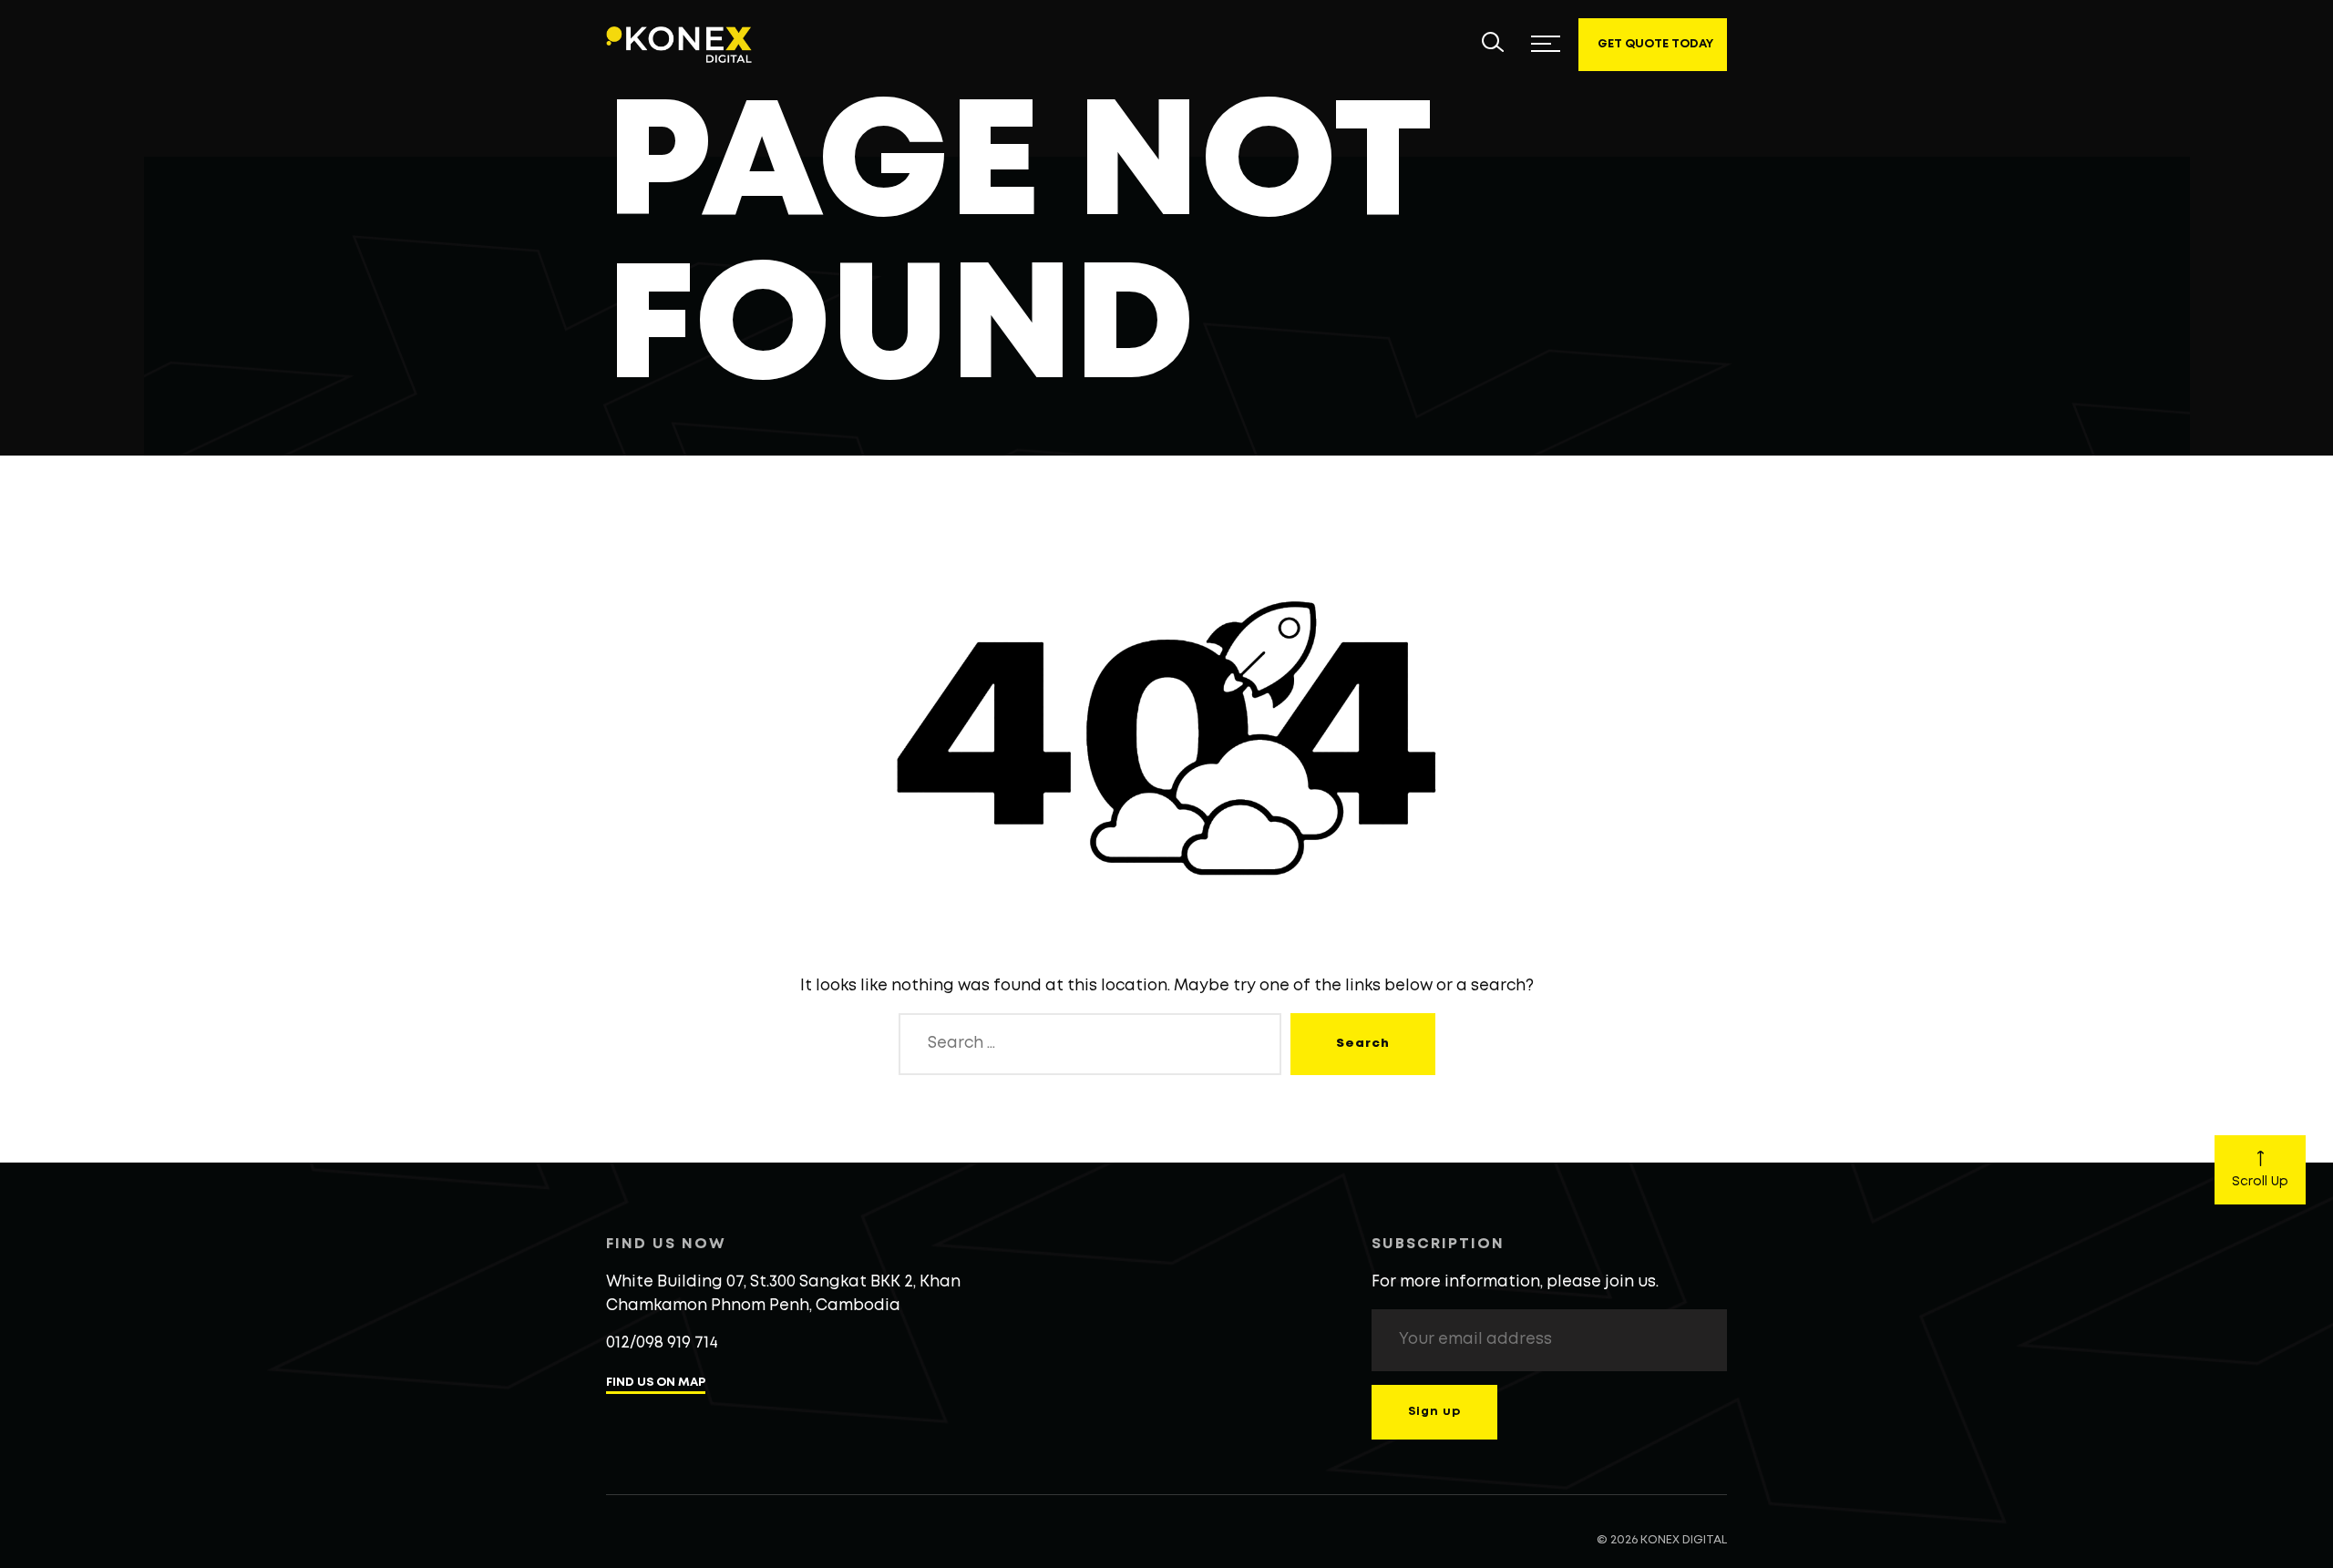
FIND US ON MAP (656, 1383)
